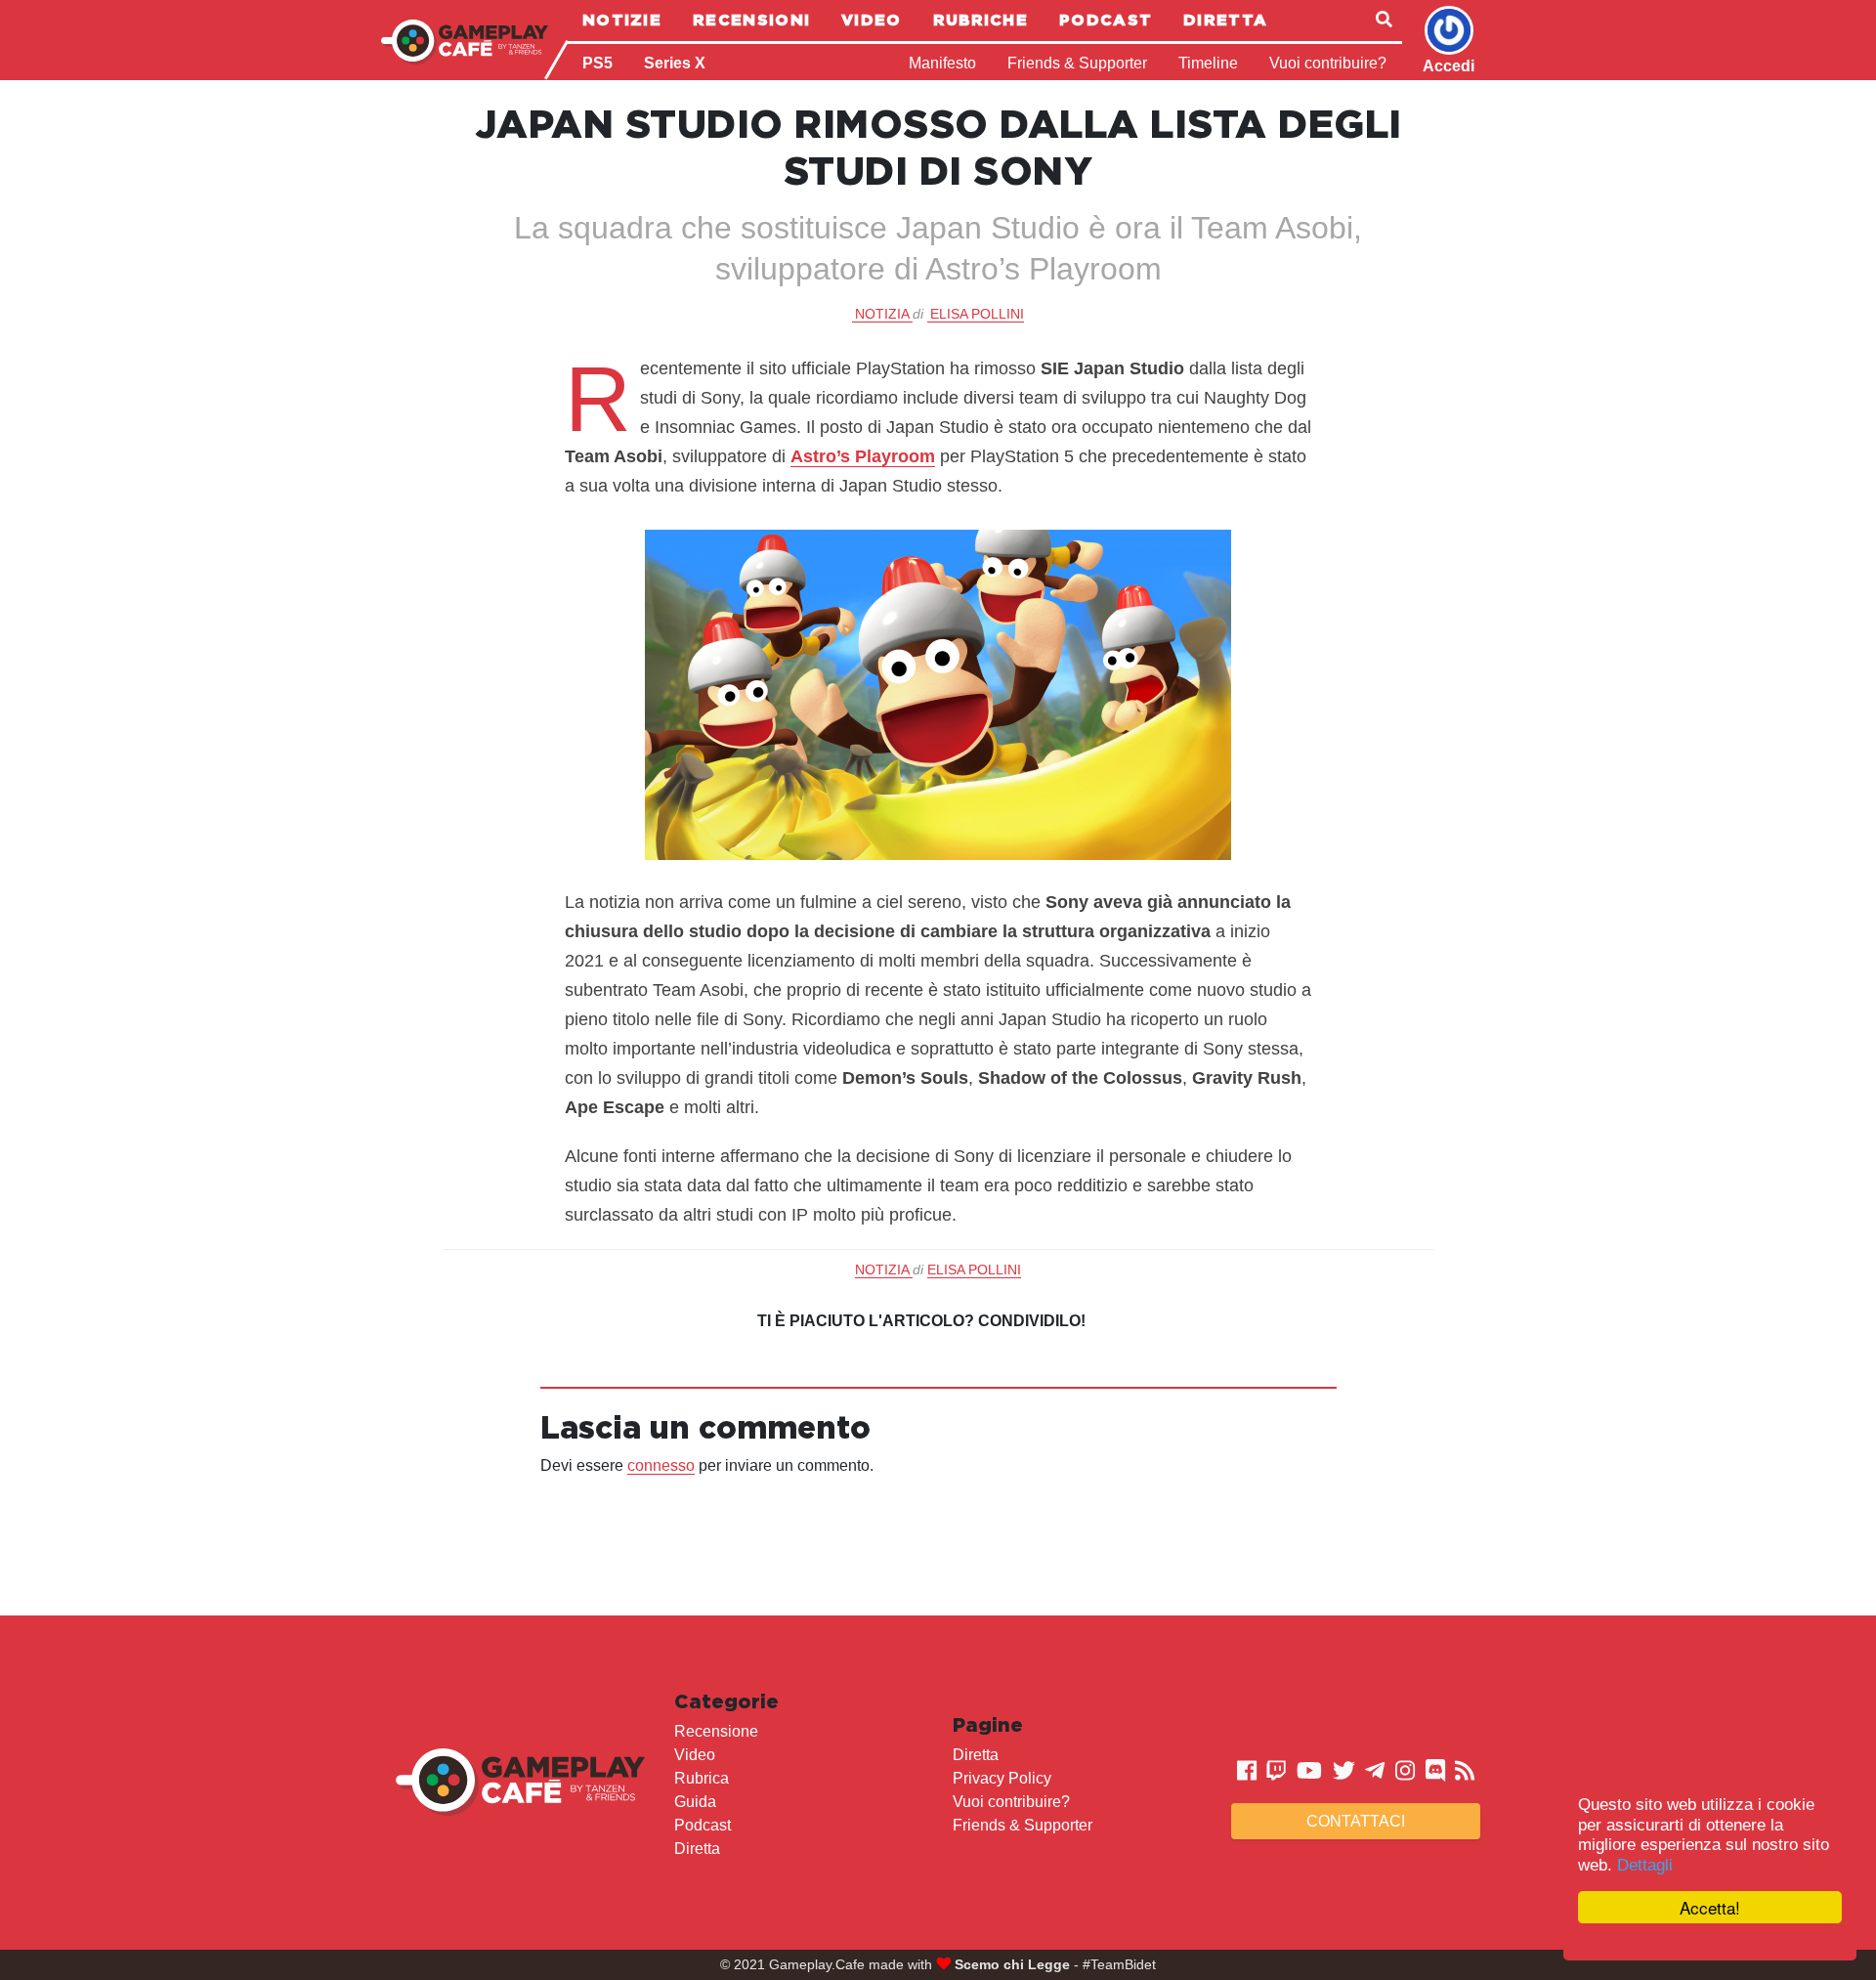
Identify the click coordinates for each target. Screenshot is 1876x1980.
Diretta (1225, 20)
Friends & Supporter (1077, 63)
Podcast (1106, 20)
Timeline (1208, 63)
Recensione (716, 1731)
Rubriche (981, 20)
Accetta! (1710, 1907)
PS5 (597, 63)
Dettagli (1645, 1865)
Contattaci (1356, 1821)
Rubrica (702, 1778)
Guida (695, 1802)
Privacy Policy (1002, 1778)
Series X (675, 63)
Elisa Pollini (977, 314)
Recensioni (751, 20)
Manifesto (942, 63)
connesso (661, 1465)
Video (872, 20)
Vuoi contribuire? (1328, 63)
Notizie (622, 20)
